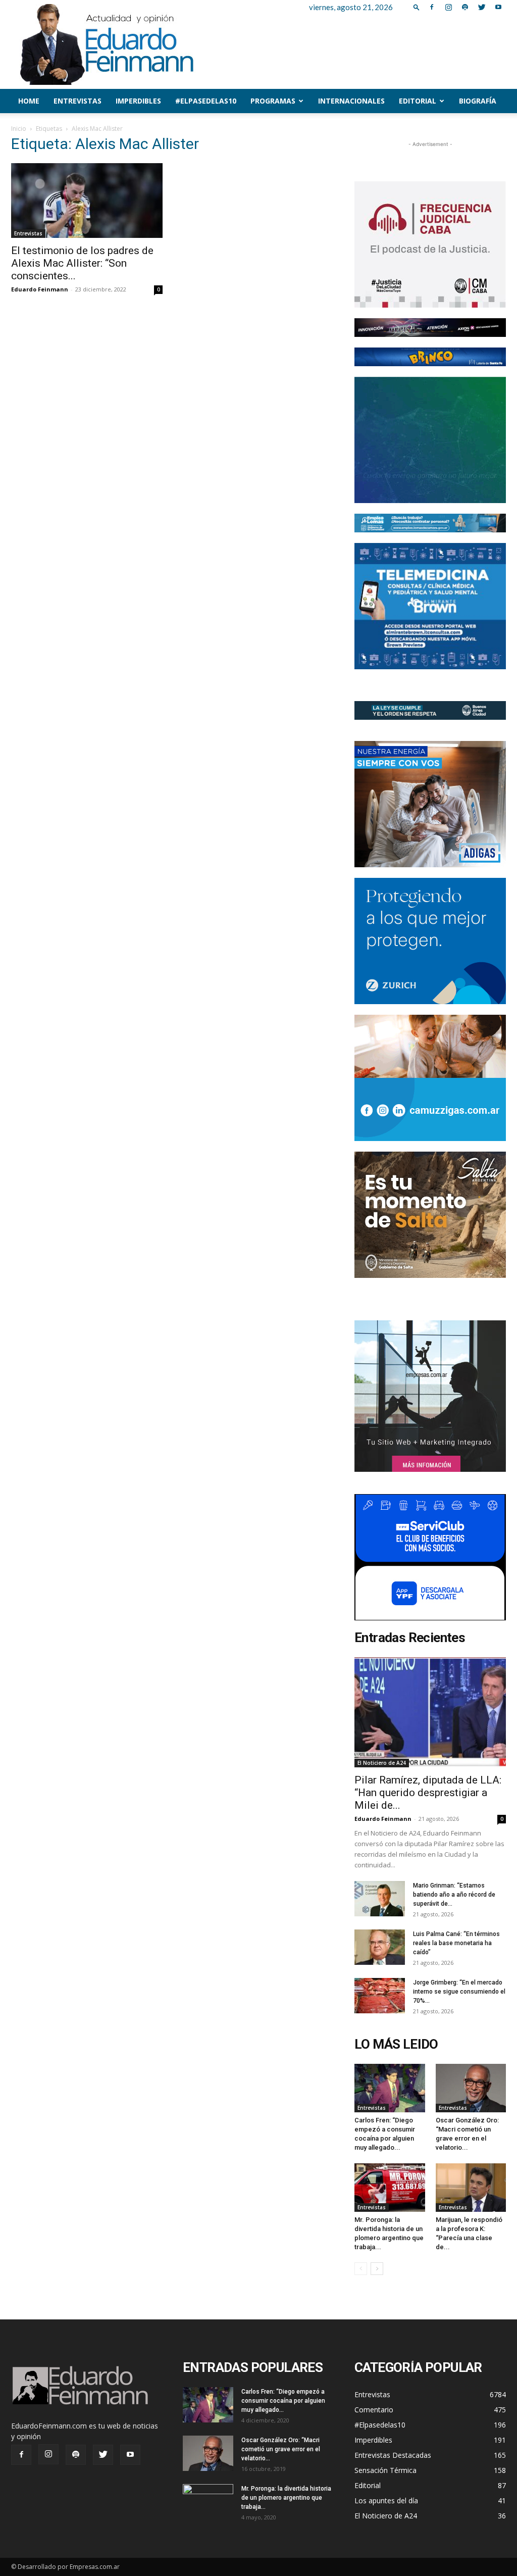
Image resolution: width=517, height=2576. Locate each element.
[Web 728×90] (430, 523)
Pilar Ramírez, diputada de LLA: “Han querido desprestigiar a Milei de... (428, 1793)
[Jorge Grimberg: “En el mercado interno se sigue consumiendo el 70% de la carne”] (380, 1996)
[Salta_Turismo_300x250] (430, 1215)
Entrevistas (77, 101)
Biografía (478, 101)
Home (29, 101)
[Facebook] (432, 7)
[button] (417, 7)
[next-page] (377, 2269)
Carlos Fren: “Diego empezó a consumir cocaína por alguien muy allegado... (283, 2401)
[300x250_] (430, 1557)
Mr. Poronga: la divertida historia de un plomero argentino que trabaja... (286, 2498)
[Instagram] (448, 7)
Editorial (418, 101)
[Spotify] (465, 7)
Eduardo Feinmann (40, 289)
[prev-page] (361, 2269)
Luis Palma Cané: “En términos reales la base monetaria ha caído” (456, 1943)
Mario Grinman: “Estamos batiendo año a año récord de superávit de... (454, 1895)
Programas (273, 101)
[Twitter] (482, 7)
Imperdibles (138, 101)
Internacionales (351, 101)
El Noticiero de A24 (382, 1763)
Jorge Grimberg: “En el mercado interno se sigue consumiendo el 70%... (459, 1992)
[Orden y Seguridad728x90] (430, 710)
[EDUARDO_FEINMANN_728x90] (430, 328)
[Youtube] (498, 7)
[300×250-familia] (430, 804)
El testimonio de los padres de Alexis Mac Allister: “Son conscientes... (82, 263)
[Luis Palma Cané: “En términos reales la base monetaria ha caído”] (380, 1947)
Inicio (19, 129)
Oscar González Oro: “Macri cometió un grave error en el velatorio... (281, 2449)
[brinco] (430, 357)
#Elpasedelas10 (206, 101)
